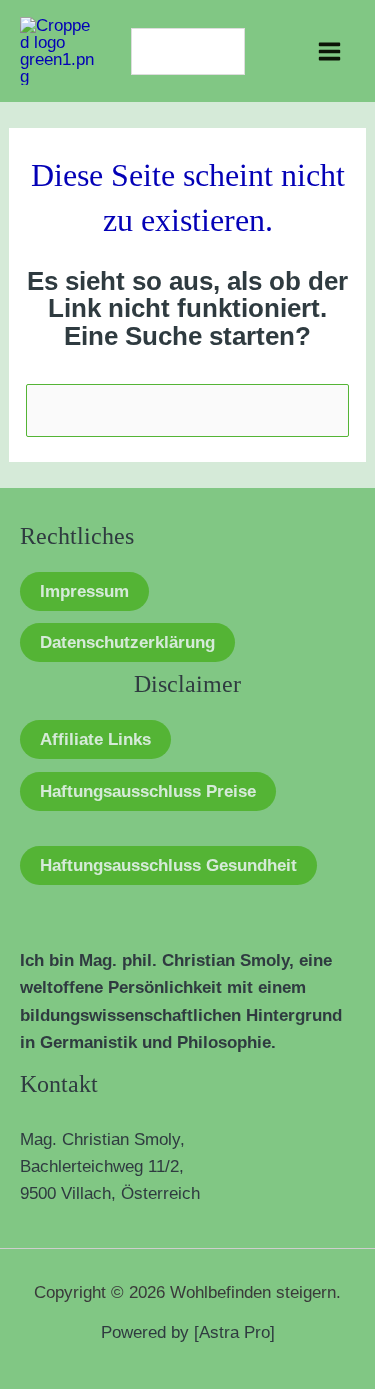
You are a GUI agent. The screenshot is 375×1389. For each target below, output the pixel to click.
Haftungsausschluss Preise (148, 791)
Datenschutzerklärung (127, 642)
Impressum (84, 591)
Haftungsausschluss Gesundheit (168, 865)
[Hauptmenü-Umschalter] (330, 51)
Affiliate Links (95, 739)
